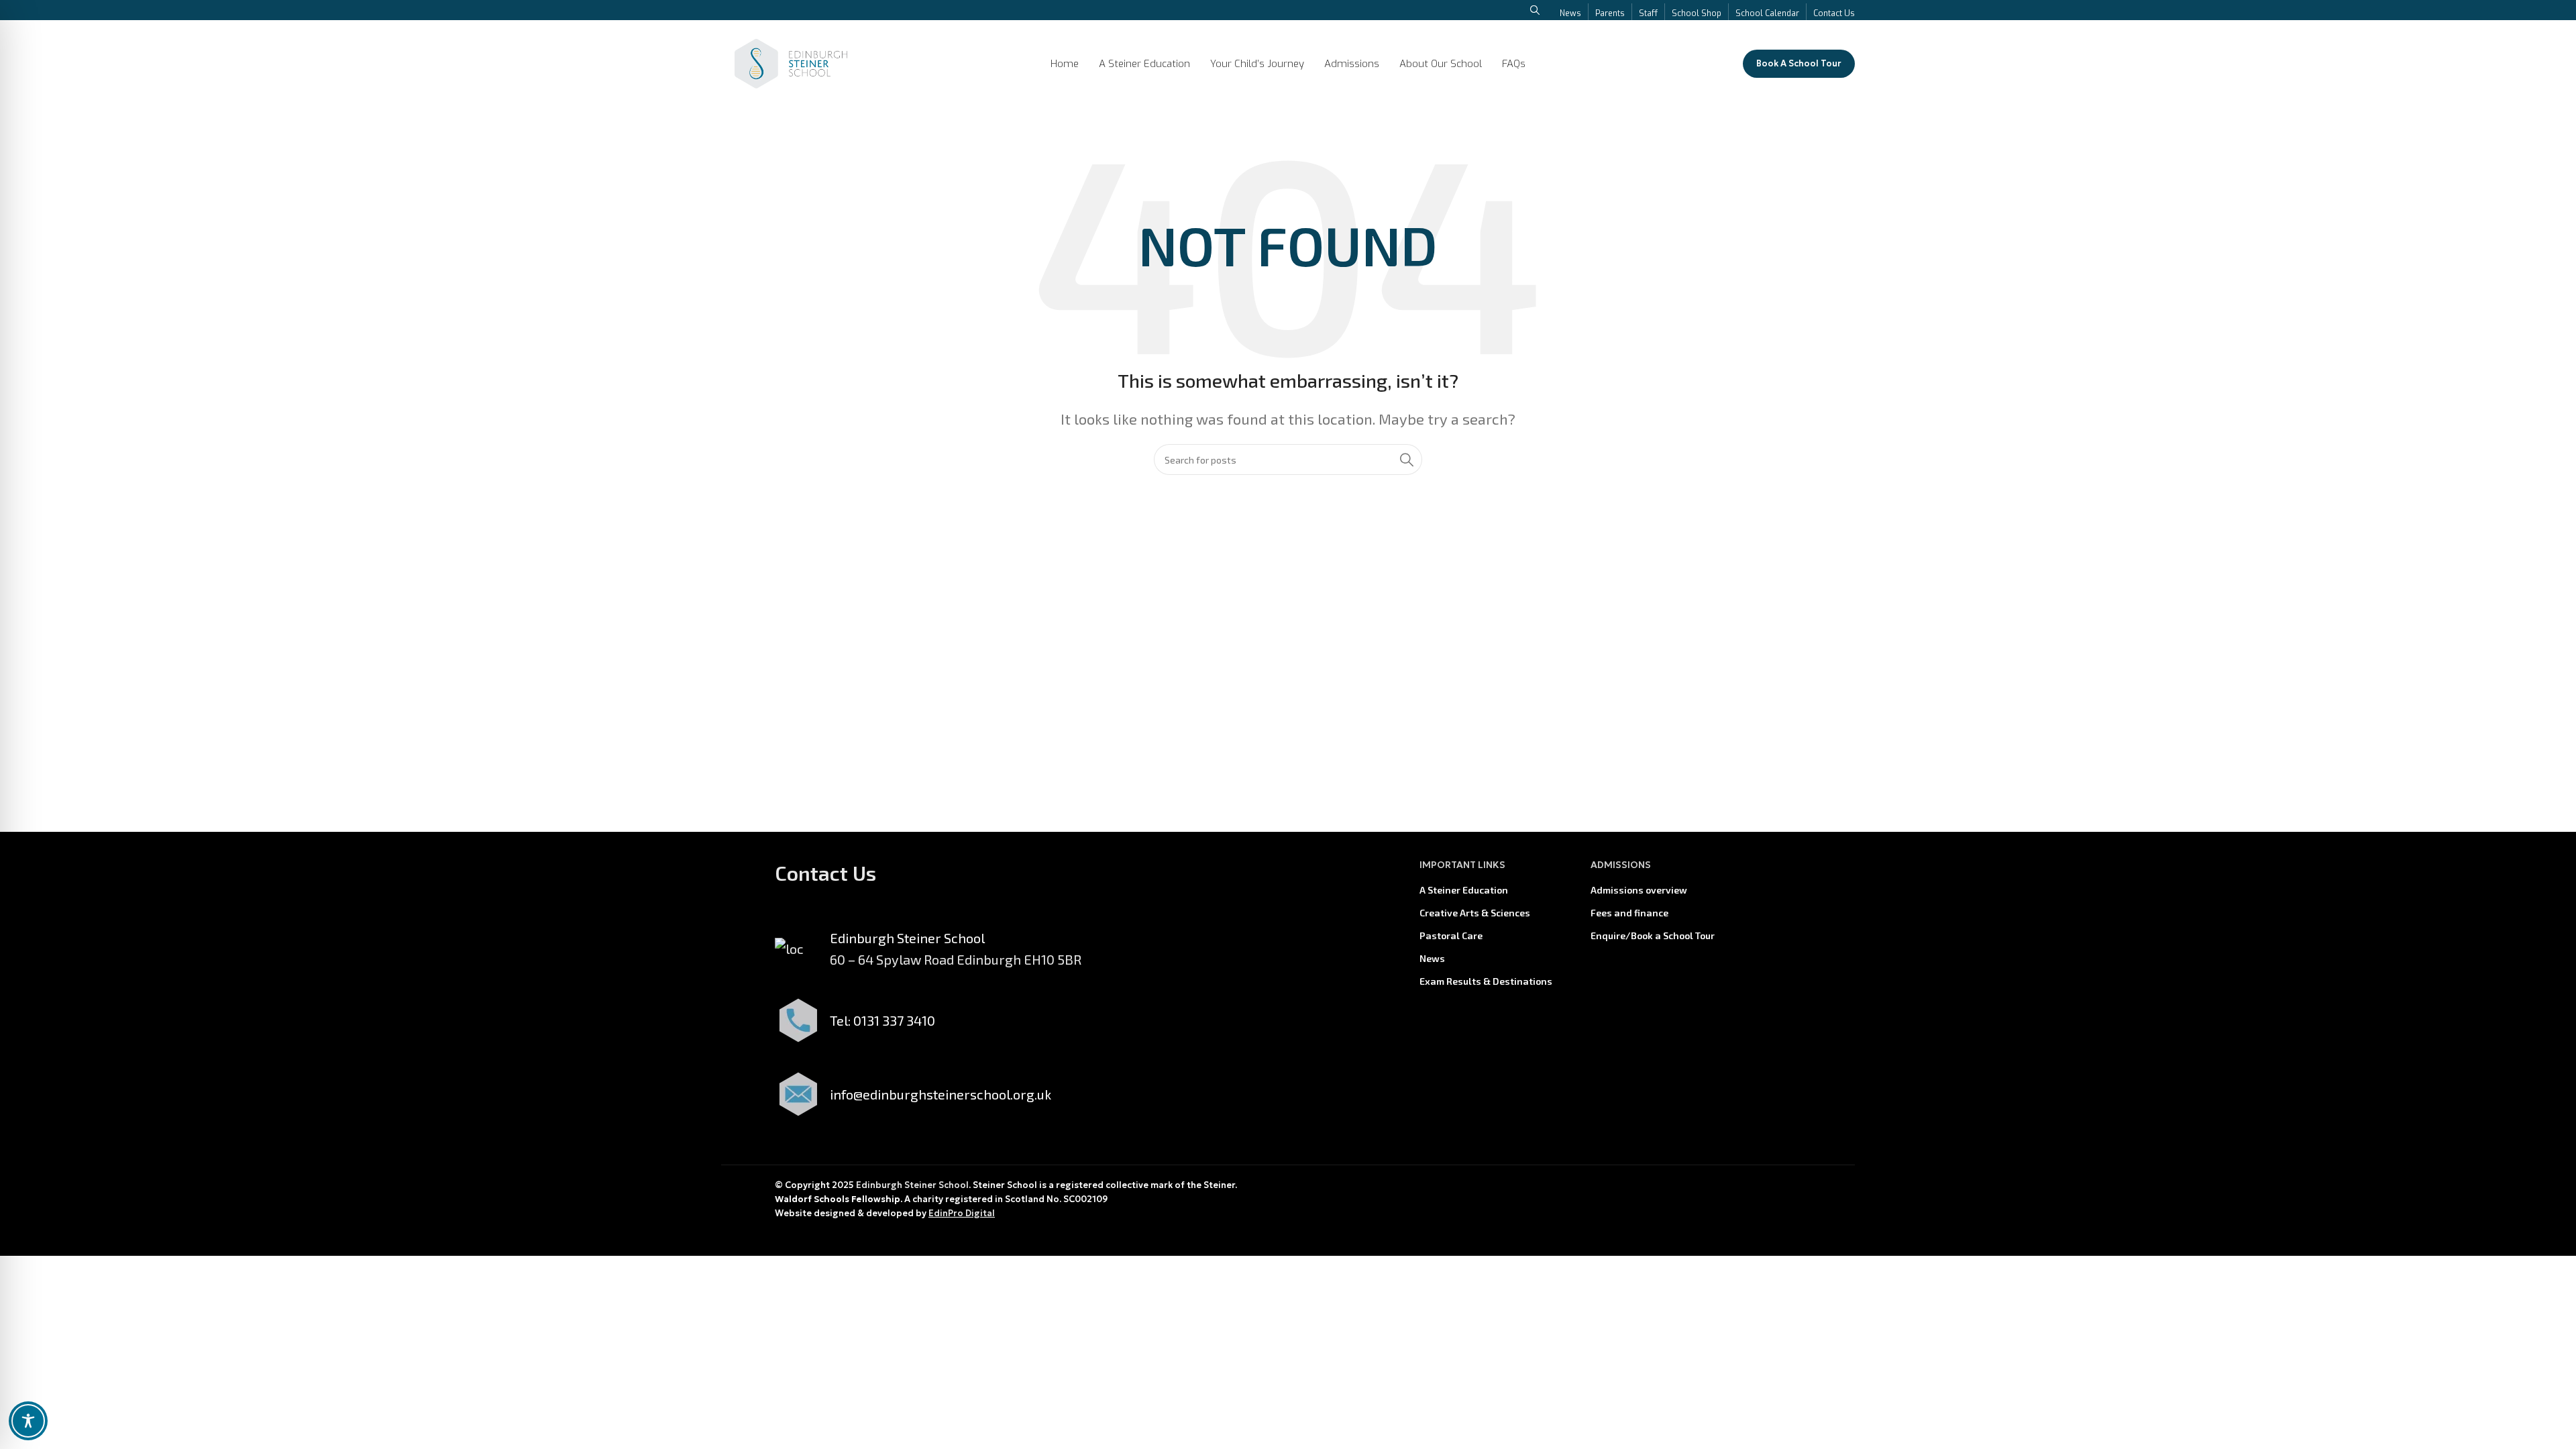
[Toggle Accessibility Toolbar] (28, 1421)
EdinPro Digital (962, 1213)
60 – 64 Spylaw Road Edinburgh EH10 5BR (956, 959)
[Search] (1407, 460)
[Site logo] (791, 62)
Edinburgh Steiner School (912, 1185)
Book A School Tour (1799, 63)
